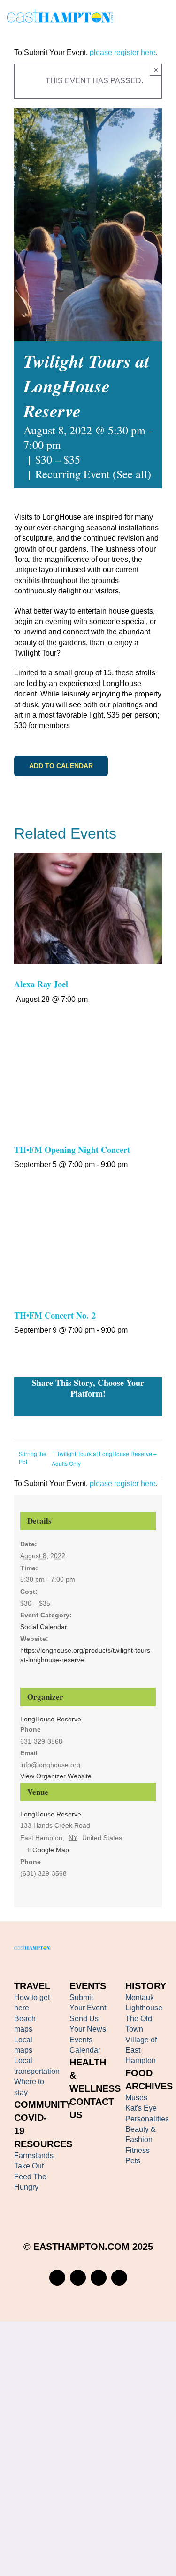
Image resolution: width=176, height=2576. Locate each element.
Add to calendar (61, 766)
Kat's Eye (141, 2108)
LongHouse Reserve (51, 1814)
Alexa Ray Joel (41, 984)
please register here (122, 52)
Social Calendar (44, 1627)
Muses (136, 2098)
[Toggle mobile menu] (165, 18)
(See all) (132, 474)
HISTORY (146, 1986)
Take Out (29, 2166)
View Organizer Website (56, 1776)
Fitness (138, 2150)
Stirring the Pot (33, 1457)
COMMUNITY (43, 2104)
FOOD (139, 2073)
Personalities (147, 2119)
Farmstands (34, 2156)
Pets (133, 2161)
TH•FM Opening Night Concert (72, 1150)
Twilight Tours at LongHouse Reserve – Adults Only (104, 1458)
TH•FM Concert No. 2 (55, 1315)
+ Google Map (48, 1850)
